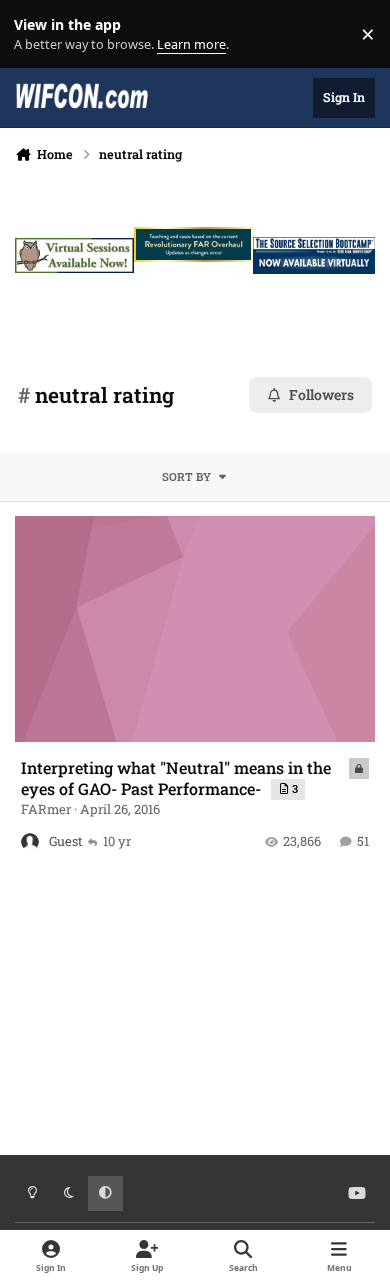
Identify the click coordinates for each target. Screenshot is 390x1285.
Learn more (38, 34)
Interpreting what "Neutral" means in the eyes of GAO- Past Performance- (176, 778)
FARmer (46, 809)
